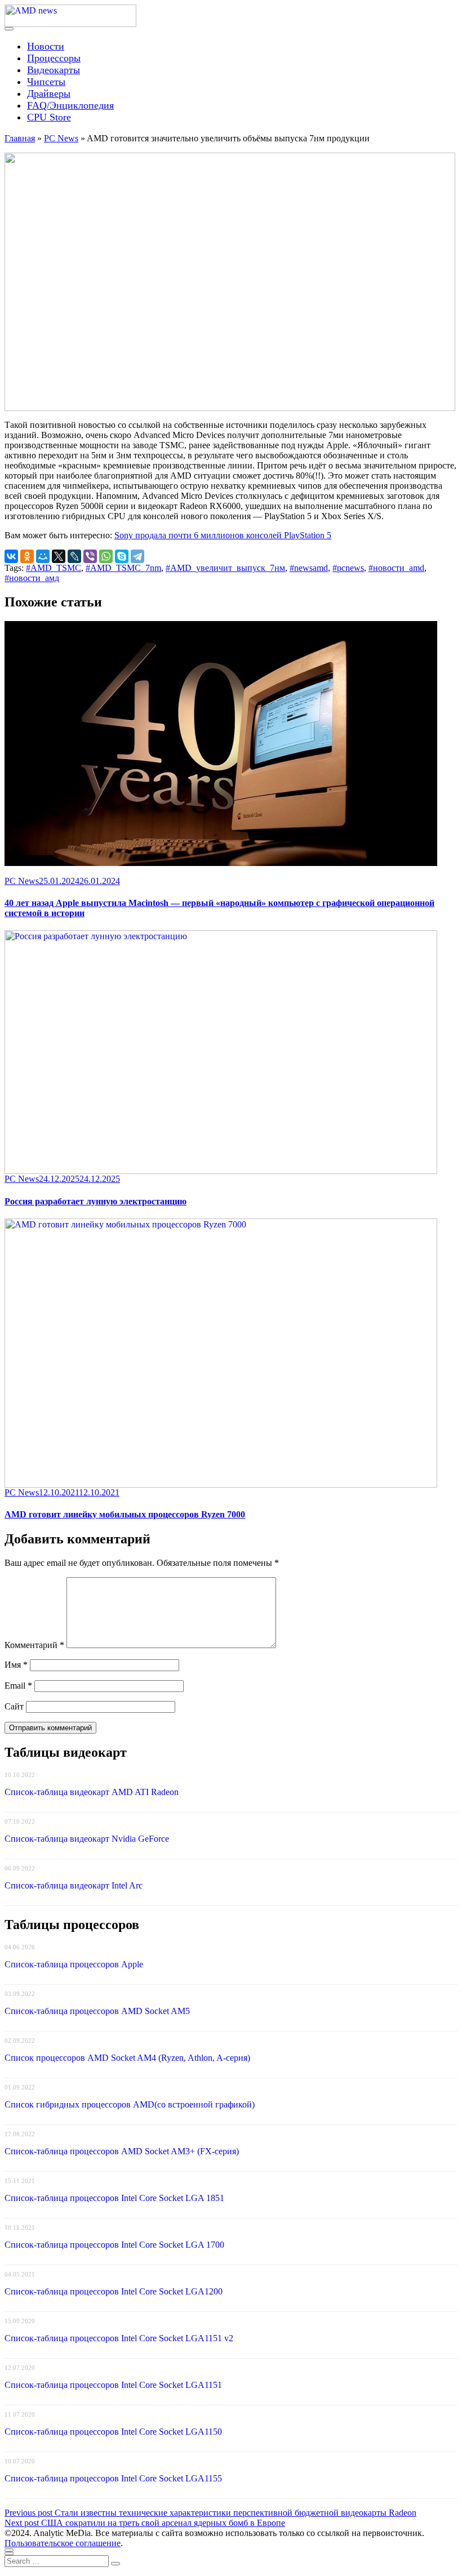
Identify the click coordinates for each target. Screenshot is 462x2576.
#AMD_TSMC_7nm (123, 568)
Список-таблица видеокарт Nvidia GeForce (87, 1839)
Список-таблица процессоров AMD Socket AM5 (97, 2011)
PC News (61, 138)
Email (18, 1686)
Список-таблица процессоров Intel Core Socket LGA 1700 (114, 2245)
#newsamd (309, 568)
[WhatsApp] (106, 556)
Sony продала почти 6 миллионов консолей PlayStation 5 (223, 535)
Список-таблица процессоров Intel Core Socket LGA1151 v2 (119, 2338)
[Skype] (122, 556)
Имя (16, 1665)
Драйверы (49, 93)
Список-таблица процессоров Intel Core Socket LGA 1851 (114, 2198)
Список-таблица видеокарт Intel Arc (74, 1885)
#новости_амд (32, 578)
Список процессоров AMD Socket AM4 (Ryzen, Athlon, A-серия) (127, 2058)
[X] (59, 556)
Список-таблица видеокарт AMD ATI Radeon (92, 1792)
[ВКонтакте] (11, 556)
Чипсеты (46, 82)
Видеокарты (54, 70)
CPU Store (49, 117)
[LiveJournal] (74, 556)
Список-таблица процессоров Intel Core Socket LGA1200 (114, 2291)
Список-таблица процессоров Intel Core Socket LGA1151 (113, 2385)
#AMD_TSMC (54, 568)
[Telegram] (137, 556)
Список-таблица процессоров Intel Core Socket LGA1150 (113, 2432)
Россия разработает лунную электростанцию (95, 1201)
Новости (46, 46)
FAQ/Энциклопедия (70, 105)
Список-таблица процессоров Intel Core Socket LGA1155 (113, 2478)
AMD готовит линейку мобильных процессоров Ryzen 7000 (125, 1514)
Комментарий (34, 1645)
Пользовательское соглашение (63, 2543)
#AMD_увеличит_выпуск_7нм (225, 568)
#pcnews (348, 568)
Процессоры (54, 58)
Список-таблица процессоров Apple (74, 1964)
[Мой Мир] (43, 556)
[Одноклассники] (27, 556)
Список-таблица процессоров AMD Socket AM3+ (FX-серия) (122, 2151)
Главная (20, 138)
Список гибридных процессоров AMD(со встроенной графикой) (130, 2104)
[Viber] (90, 556)
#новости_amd (396, 568)
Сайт (14, 1706)
